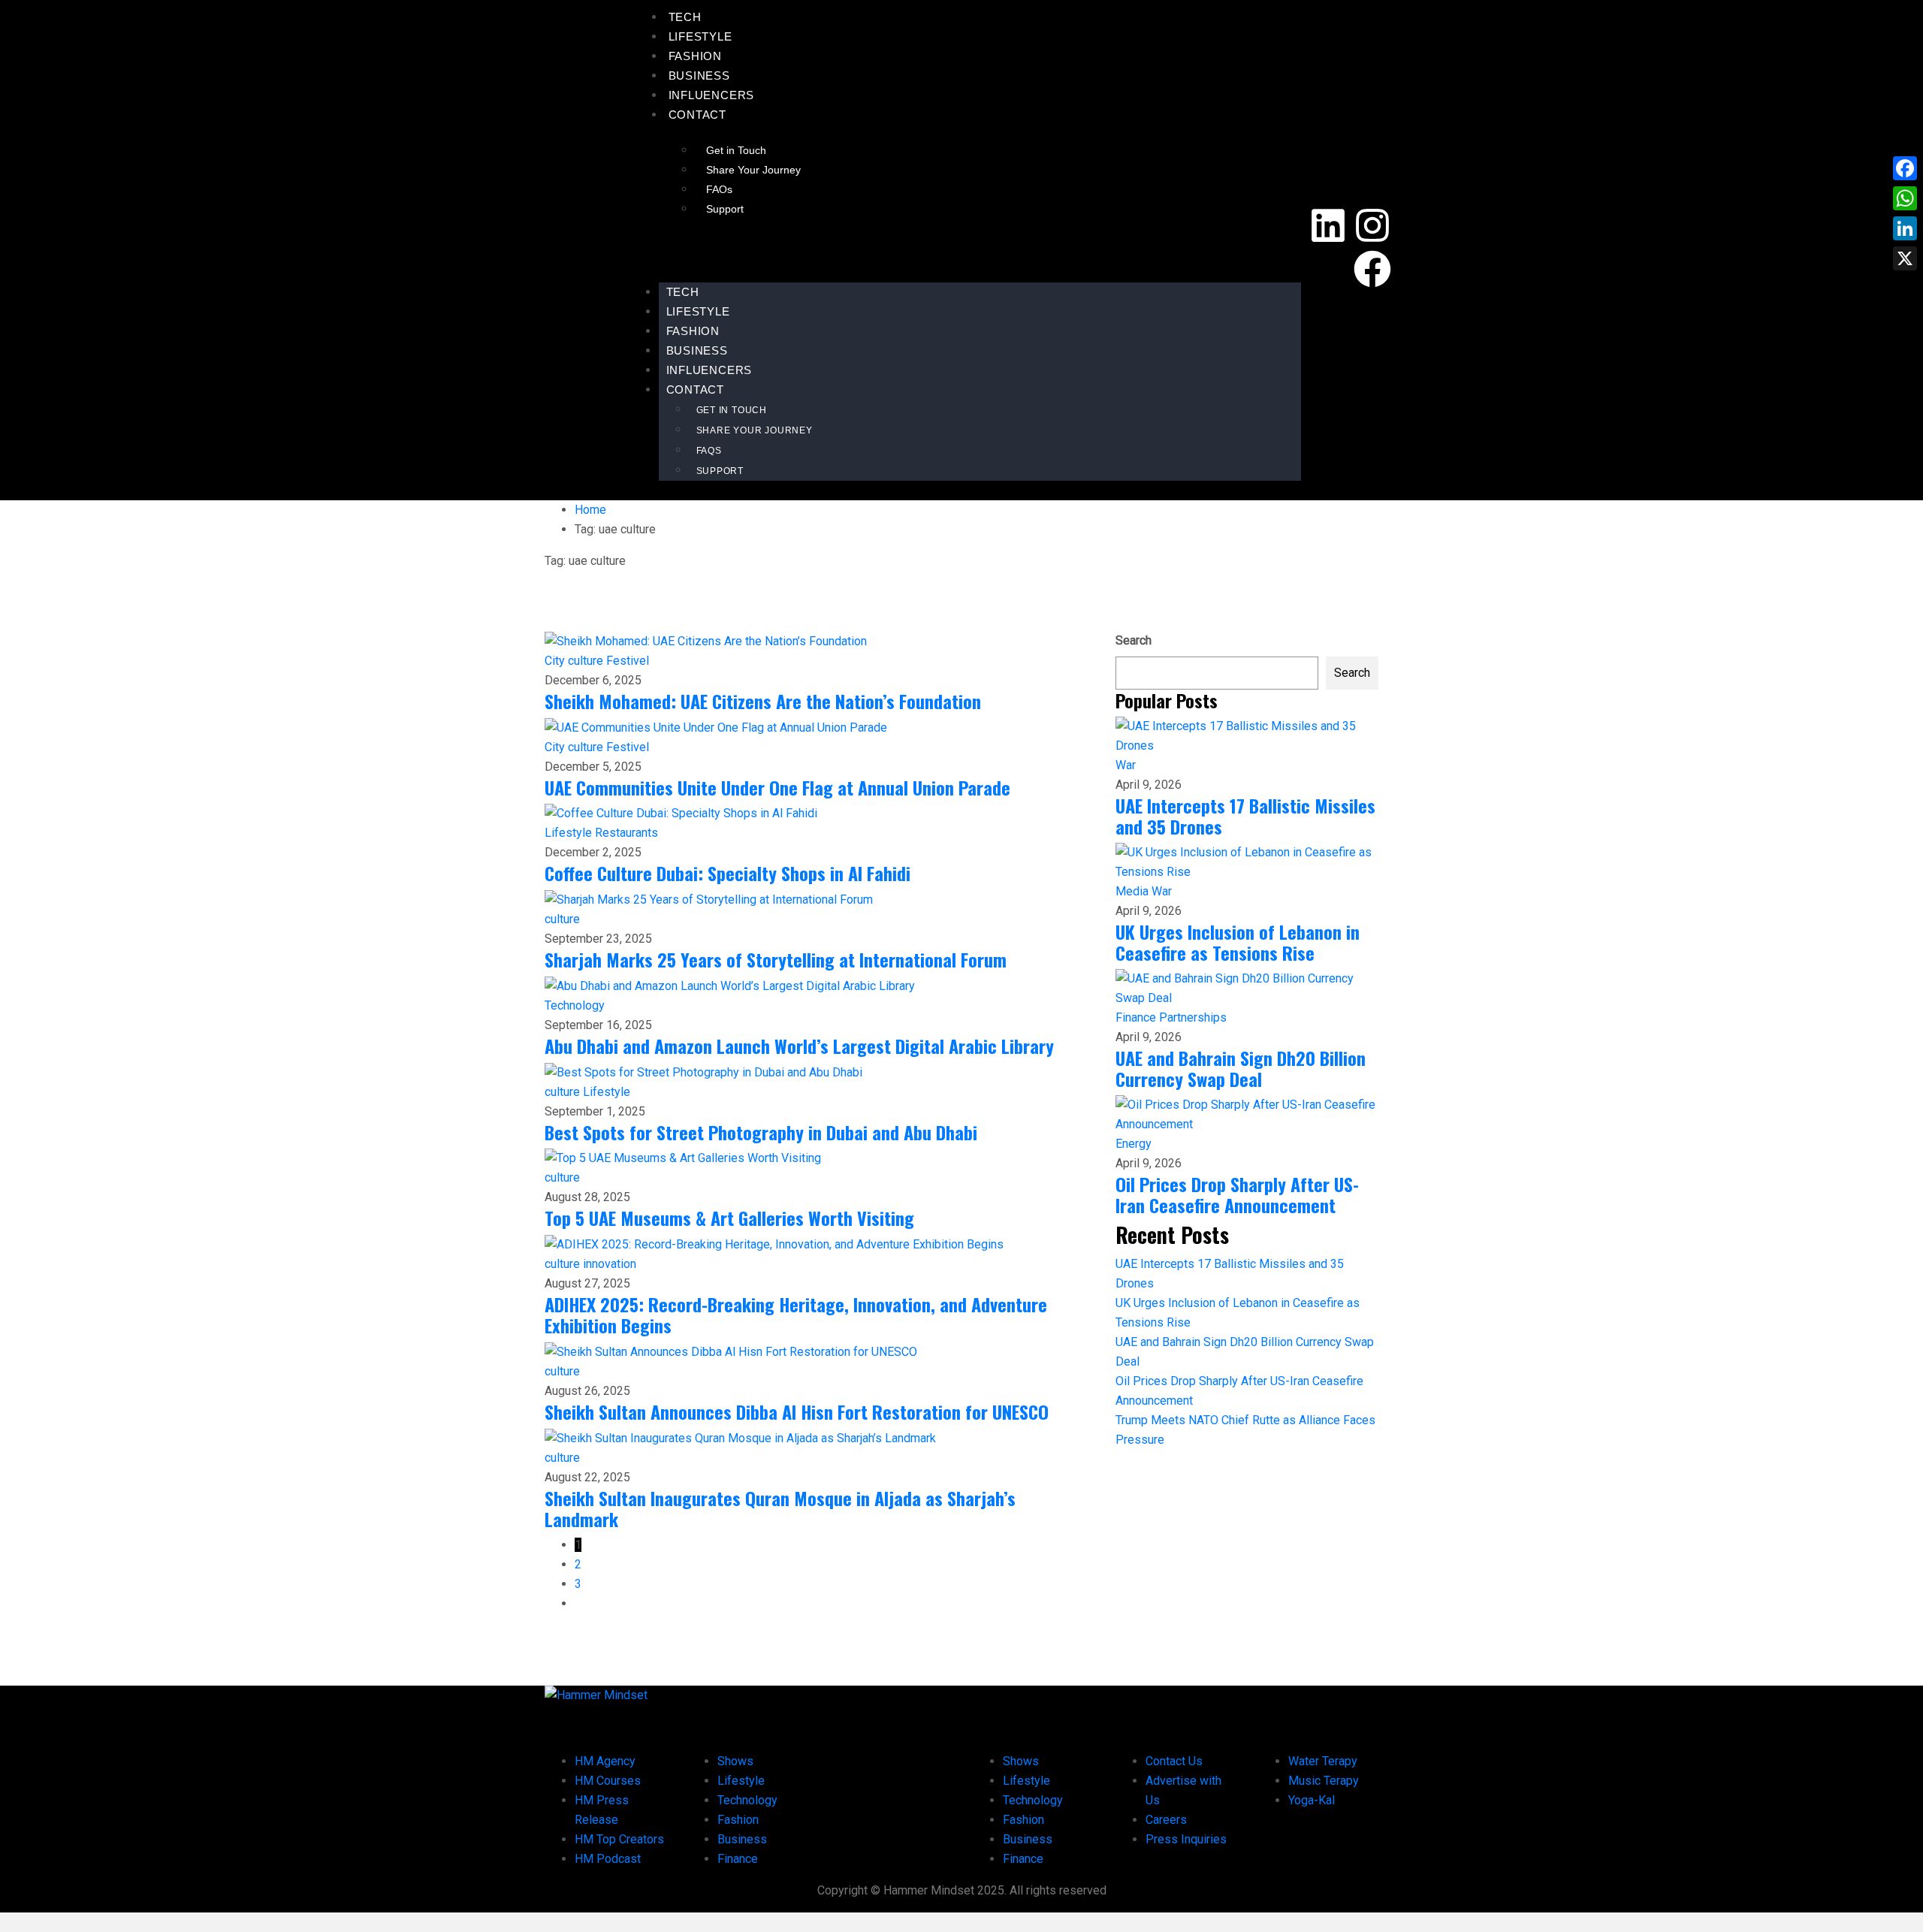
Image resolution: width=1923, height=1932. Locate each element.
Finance (1137, 1017)
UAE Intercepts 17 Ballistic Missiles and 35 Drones (1245, 816)
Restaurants (626, 833)
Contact (698, 115)
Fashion (696, 56)
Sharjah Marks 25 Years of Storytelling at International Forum (776, 959)
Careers (1166, 1820)
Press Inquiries (1186, 1839)
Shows (735, 1761)
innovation (610, 1264)
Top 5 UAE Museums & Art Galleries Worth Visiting (729, 1218)
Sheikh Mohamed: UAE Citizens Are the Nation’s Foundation (763, 701)
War (1126, 765)
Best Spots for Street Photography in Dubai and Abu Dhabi (761, 1132)
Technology (575, 1005)
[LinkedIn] (1905, 228)
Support (725, 209)
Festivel (628, 661)
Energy (1134, 1144)
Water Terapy (1323, 1761)
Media (1134, 891)
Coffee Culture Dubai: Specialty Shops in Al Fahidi (728, 873)
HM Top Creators (619, 1839)
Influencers (712, 95)
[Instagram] (1372, 225)
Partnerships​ (1193, 1017)
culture (587, 661)
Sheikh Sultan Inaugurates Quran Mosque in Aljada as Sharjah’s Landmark (780, 1508)
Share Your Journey (753, 170)
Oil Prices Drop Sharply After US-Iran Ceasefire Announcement (1237, 1194)
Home (590, 510)
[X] (1905, 258)
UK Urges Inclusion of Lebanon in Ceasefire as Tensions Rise (1238, 942)
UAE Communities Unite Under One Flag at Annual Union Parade (777, 787)
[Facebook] (1372, 269)
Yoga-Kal (1312, 1800)
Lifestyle (700, 36)
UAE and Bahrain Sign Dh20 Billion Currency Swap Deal (1241, 1068)
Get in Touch (736, 150)
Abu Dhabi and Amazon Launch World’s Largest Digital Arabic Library (799, 1046)
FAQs (719, 189)
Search (1134, 640)
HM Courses (608, 1781)
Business (699, 75)
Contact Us (1174, 1761)
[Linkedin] (1328, 225)
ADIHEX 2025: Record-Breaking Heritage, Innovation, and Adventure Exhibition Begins (796, 1315)
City (556, 661)
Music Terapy (1324, 1781)
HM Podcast (608, 1859)
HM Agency (605, 1761)
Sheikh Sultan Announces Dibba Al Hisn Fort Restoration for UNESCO (797, 1411)
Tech (685, 17)
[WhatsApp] (1905, 198)
